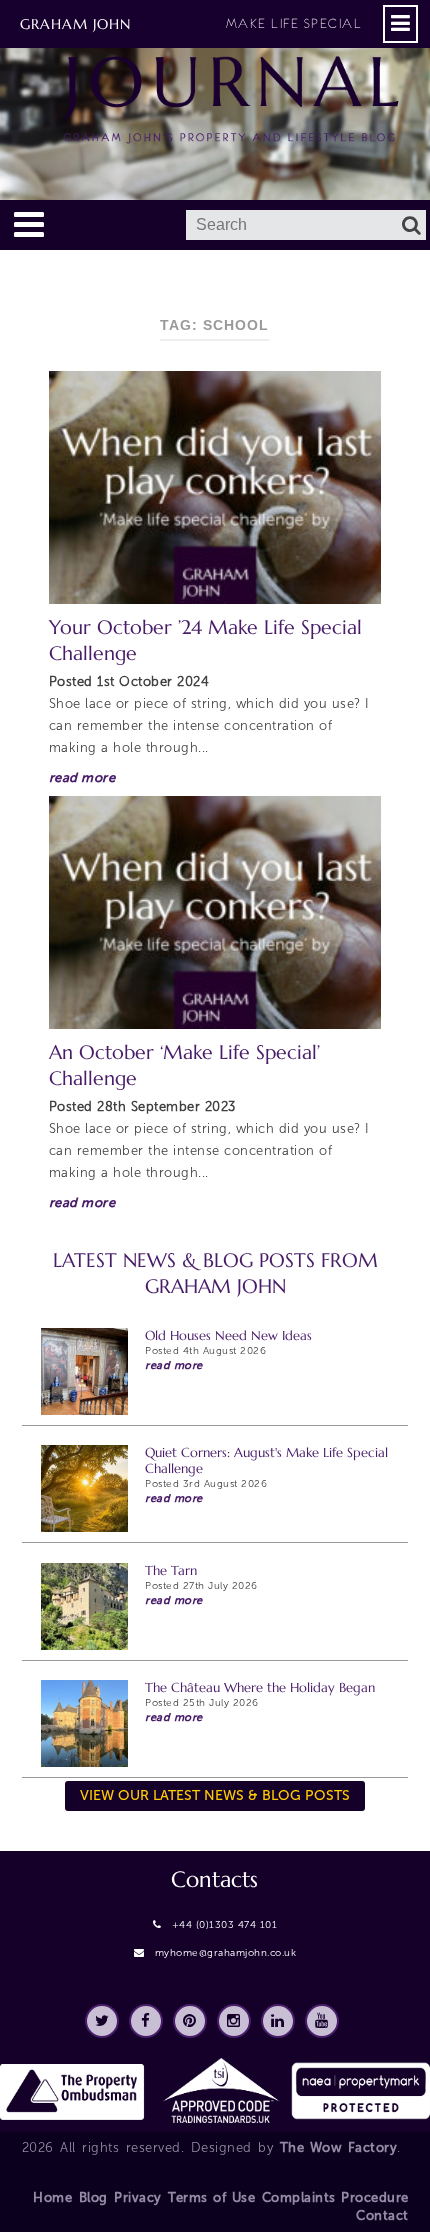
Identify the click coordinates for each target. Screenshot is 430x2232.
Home (52, 2197)
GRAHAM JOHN (191, 24)
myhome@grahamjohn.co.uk (226, 1953)
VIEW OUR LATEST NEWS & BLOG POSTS (215, 1795)
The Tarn (171, 1570)
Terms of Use (211, 2197)
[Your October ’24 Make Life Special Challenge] (215, 487)
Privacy (138, 2197)
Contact (382, 2215)
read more (82, 777)
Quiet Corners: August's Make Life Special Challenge (266, 1460)
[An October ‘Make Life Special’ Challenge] (215, 912)
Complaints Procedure (335, 2197)
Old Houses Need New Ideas (228, 1335)
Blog (93, 2197)
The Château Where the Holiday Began (260, 1687)
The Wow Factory (339, 2147)
